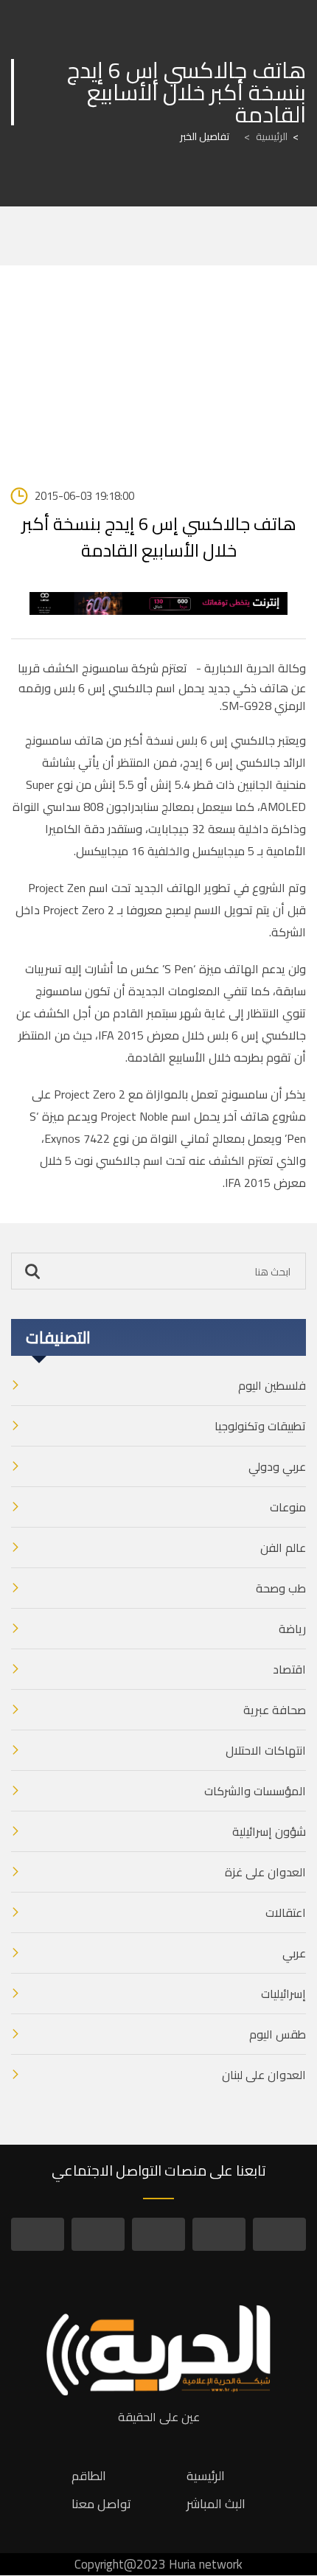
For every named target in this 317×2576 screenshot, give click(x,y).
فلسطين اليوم (272, 1385)
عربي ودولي (277, 1466)
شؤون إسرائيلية (269, 1831)
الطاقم (89, 2476)
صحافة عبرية (275, 1710)
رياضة (292, 1629)
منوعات (288, 1507)
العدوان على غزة (265, 1872)
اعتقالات (286, 1912)
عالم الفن (283, 1548)
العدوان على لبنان (264, 2075)
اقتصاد (289, 1669)
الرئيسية (266, 136)
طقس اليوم (278, 2034)
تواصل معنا (101, 2504)
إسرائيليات (283, 1994)
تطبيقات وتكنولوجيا (260, 1426)
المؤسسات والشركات (255, 1791)
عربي (294, 1953)
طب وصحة (281, 1588)
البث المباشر (216, 2504)
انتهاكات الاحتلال (266, 1750)
